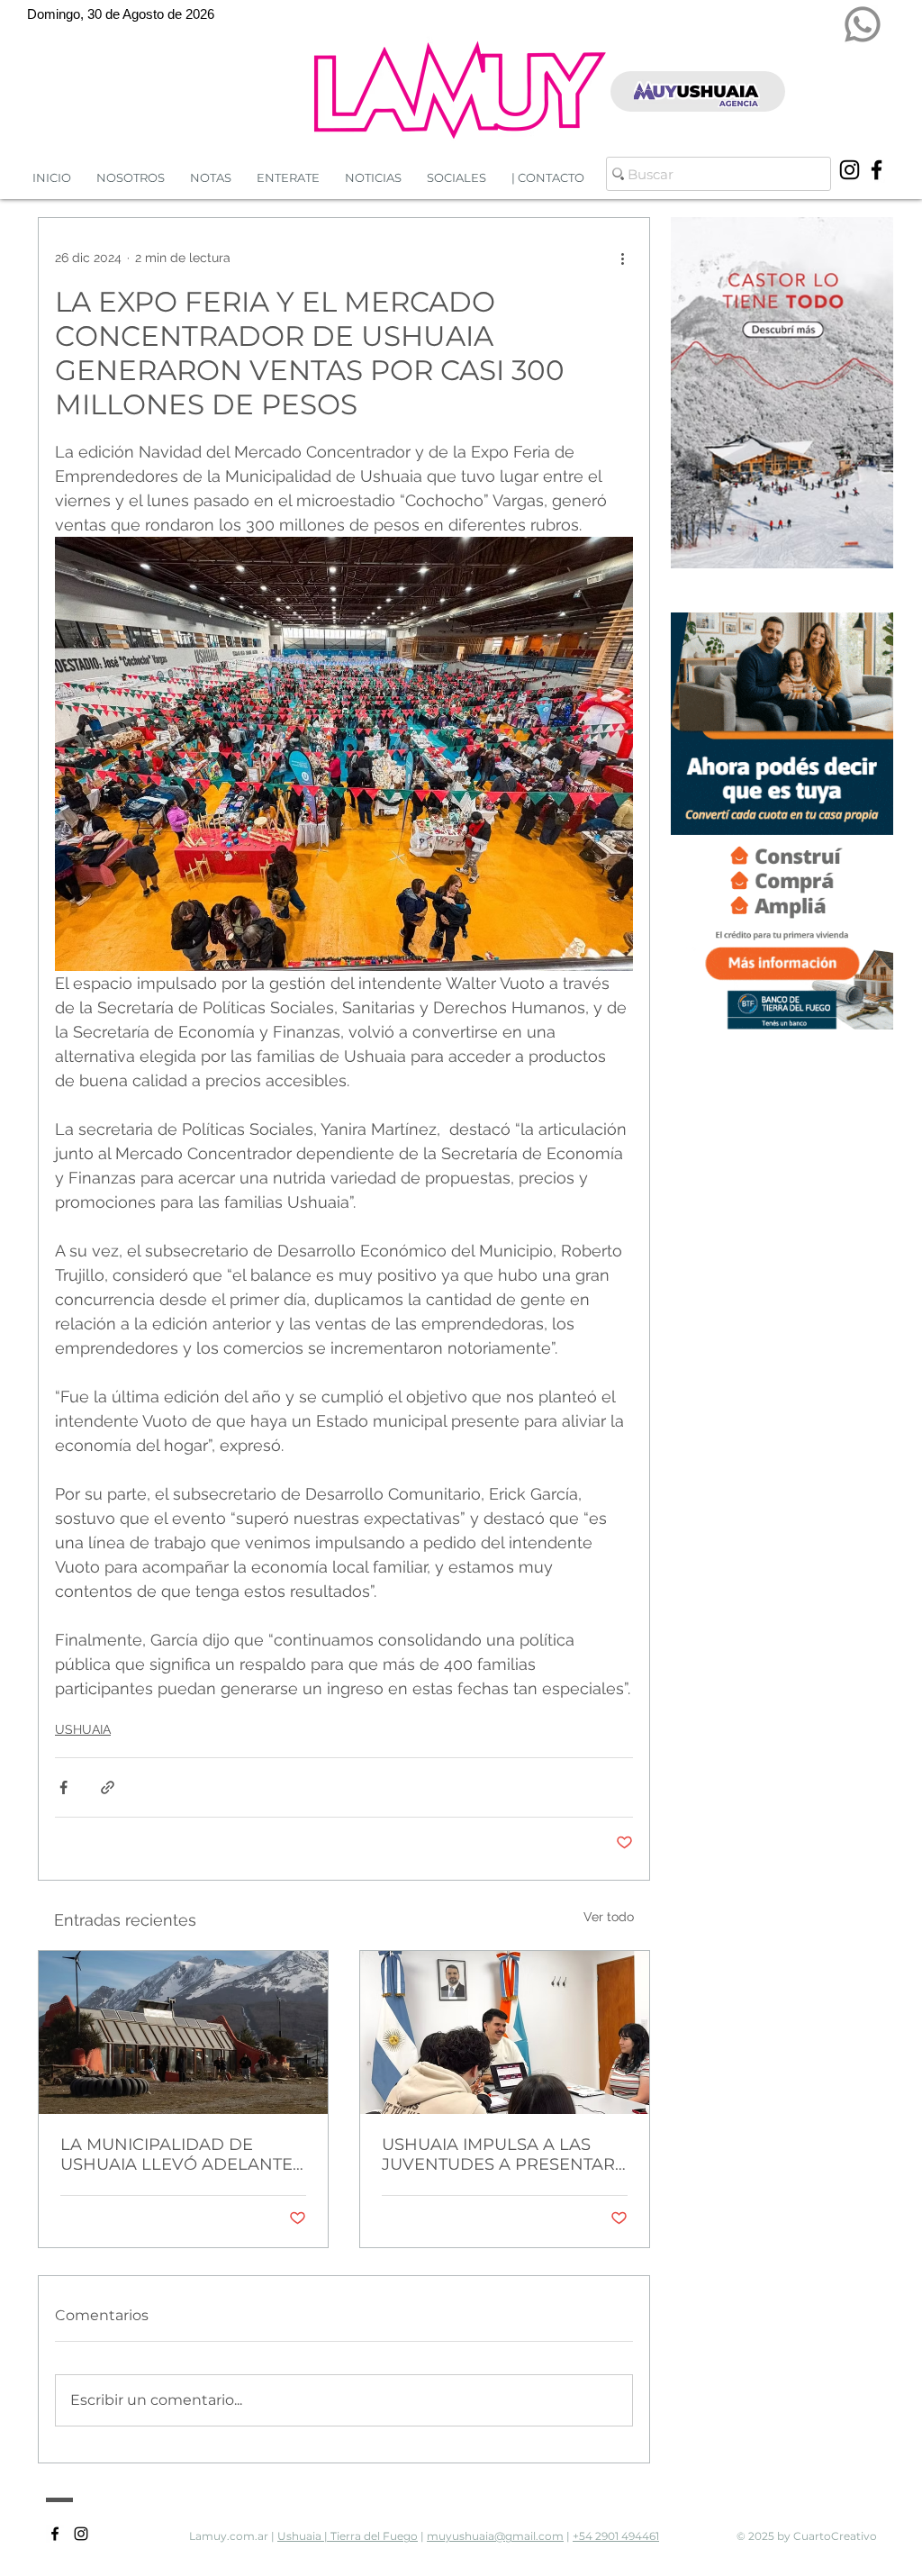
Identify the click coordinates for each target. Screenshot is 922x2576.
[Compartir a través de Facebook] (63, 1787)
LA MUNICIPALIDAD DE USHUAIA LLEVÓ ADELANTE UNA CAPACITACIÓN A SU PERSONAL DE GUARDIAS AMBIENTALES (176, 2154)
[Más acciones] (622, 258)
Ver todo (609, 1917)
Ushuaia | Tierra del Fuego (348, 2536)
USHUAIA (83, 1729)
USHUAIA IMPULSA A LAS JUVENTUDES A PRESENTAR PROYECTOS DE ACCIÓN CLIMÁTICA (498, 2154)
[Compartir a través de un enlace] (108, 1787)
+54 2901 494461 (616, 2536)
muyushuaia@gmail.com (495, 2536)
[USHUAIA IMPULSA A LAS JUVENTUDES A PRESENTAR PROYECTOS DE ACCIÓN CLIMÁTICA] (505, 2032)
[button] (373, 178)
